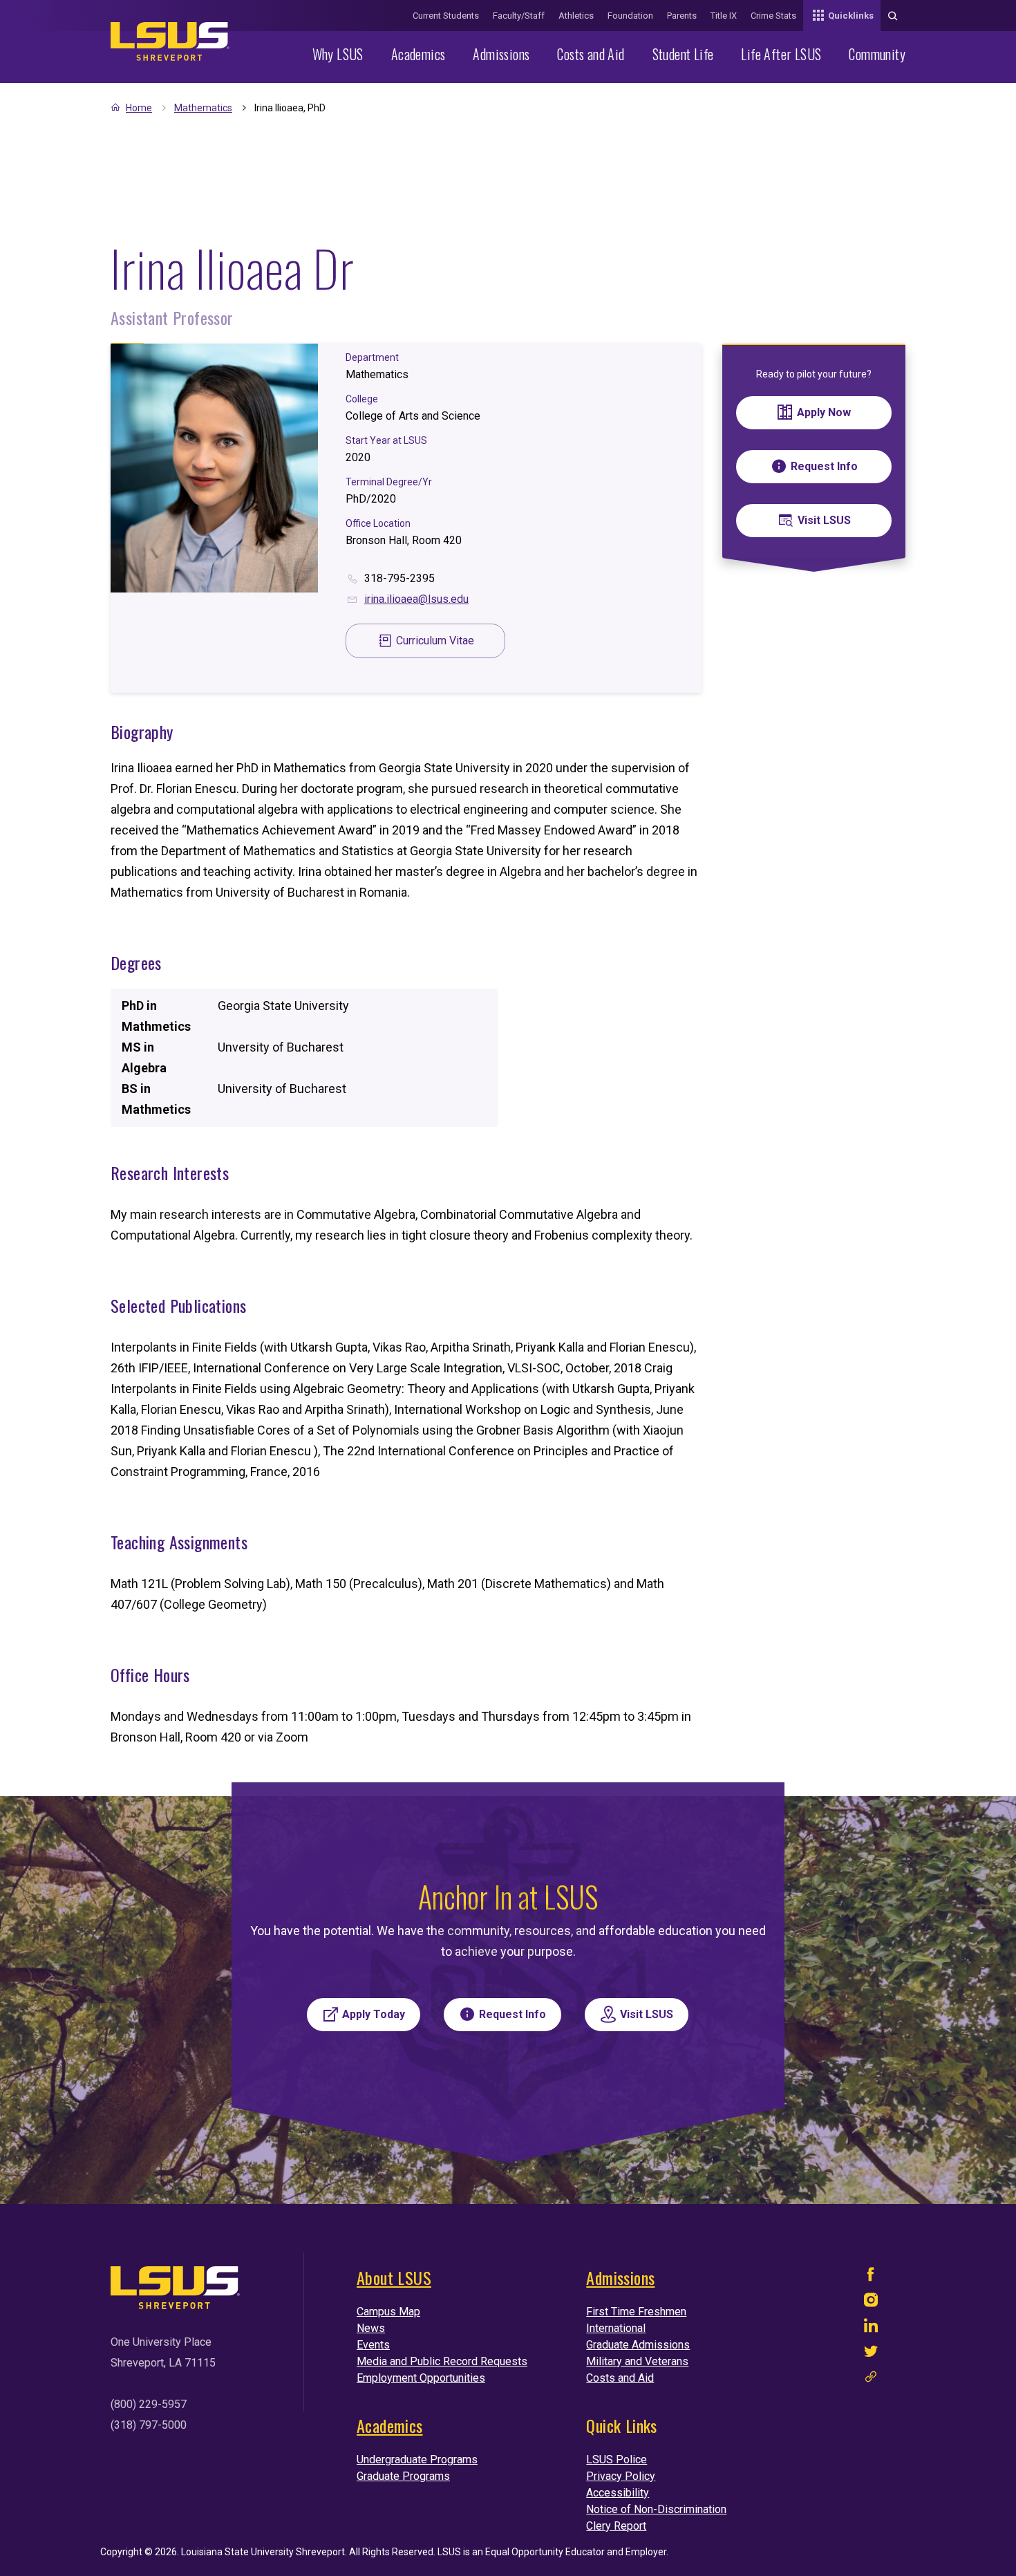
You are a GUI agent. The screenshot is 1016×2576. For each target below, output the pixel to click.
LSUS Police (617, 2460)
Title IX (724, 16)
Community (877, 54)
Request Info (824, 466)
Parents (682, 16)
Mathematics (203, 108)
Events (373, 2345)
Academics (418, 54)
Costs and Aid (591, 54)
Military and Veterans (637, 2361)
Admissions (501, 54)
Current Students (446, 16)
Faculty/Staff (519, 16)
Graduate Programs (403, 2476)
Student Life (683, 54)
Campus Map (388, 2312)
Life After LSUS (781, 54)
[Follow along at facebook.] (871, 2278)
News (371, 2328)
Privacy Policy (621, 2476)
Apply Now (824, 412)
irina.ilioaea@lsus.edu (416, 599)
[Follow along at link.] (871, 2380)
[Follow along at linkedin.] (871, 2329)
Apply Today (374, 2014)
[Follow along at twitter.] (871, 2354)
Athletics (576, 16)
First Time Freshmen (636, 2312)
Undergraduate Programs (417, 2460)
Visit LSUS (824, 520)
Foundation (630, 16)
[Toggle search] (893, 16)
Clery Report (616, 2526)
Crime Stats (773, 16)
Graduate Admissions (638, 2345)
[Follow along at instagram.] (871, 2303)
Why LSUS (338, 54)
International (616, 2328)
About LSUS (394, 2277)
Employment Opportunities (421, 2378)
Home (139, 108)
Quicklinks (851, 16)
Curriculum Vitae (435, 641)
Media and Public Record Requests (442, 2361)
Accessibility (618, 2493)
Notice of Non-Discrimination (656, 2509)
